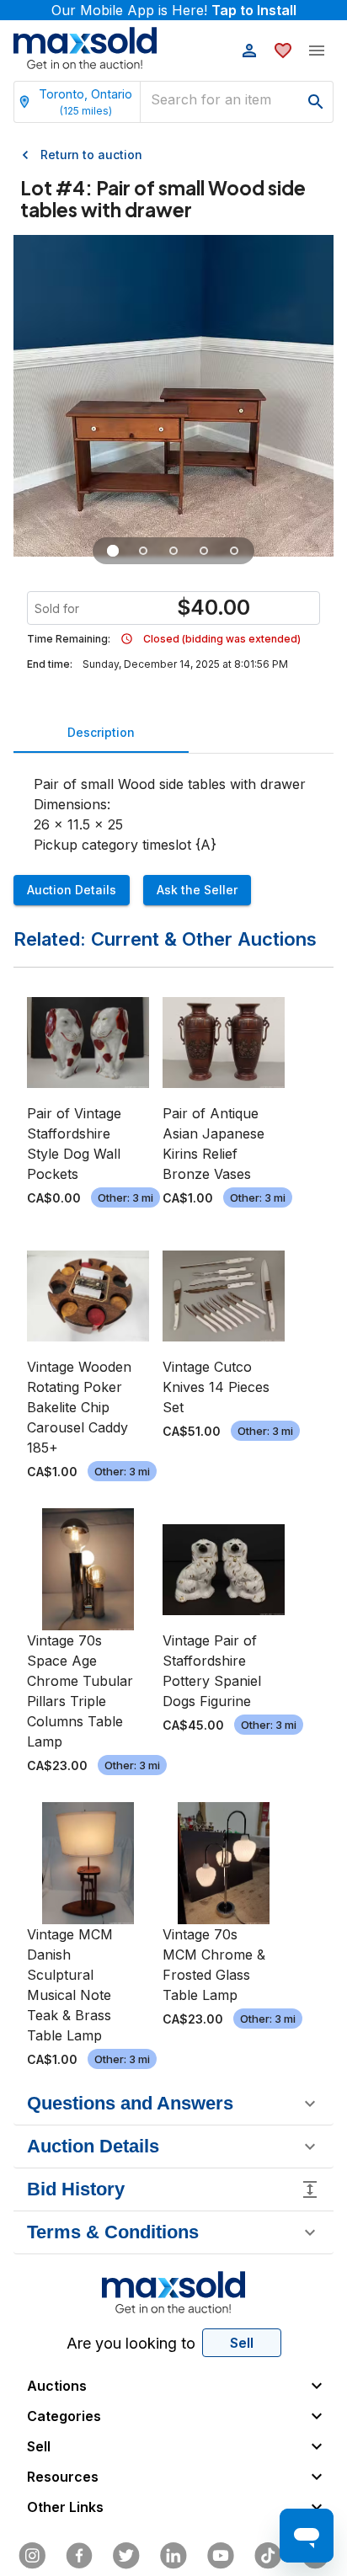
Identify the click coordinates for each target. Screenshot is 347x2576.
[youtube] (221, 2556)
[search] (316, 102)
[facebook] (79, 2556)
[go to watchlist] (283, 51)
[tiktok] (268, 2556)
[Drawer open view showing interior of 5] (173, 551)
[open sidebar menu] (317, 51)
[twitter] (126, 2556)
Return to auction (91, 155)
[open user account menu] (249, 51)
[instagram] (32, 2556)
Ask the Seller (197, 890)
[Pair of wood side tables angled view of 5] (113, 551)
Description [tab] (101, 732)
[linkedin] (173, 2556)
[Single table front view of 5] (143, 551)
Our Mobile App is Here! (174, 10)
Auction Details (72, 890)
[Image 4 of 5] (204, 551)
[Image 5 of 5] (234, 551)
